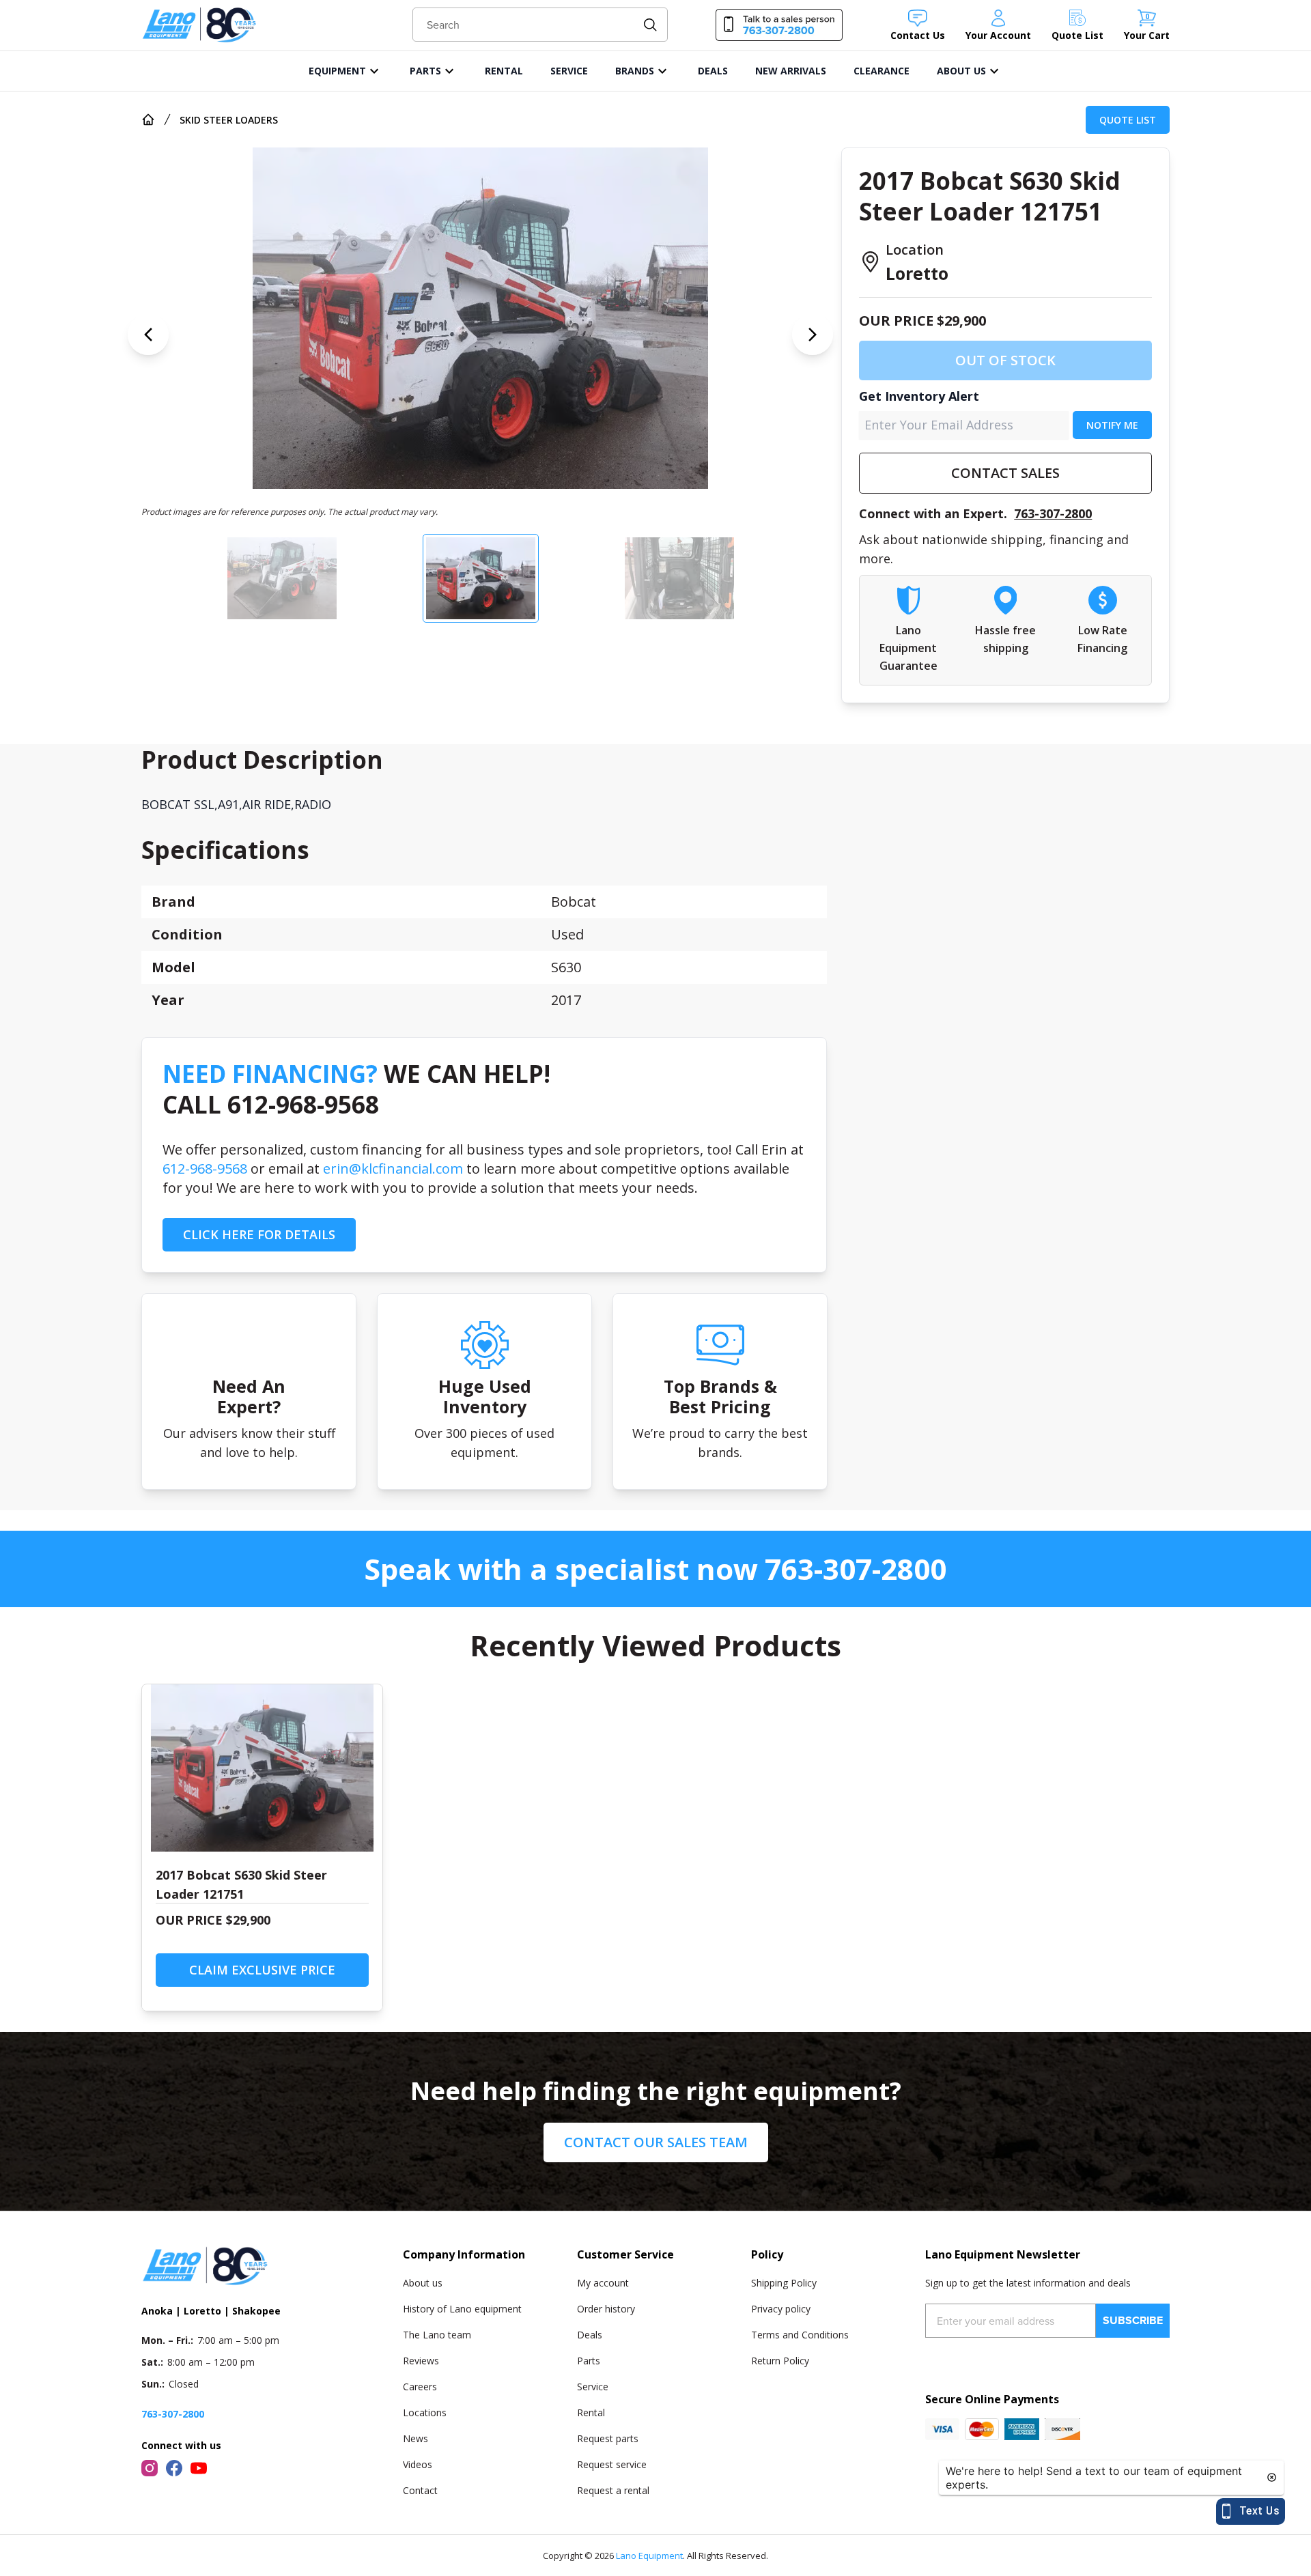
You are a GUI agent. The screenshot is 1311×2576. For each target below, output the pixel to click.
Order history (606, 2309)
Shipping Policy (784, 2283)
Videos (418, 2464)
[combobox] (540, 25)
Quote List (1128, 120)
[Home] (148, 119)
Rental (591, 2412)
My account (603, 2283)
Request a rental (613, 2490)
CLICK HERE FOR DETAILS (259, 1234)
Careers (420, 2387)
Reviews (421, 2361)
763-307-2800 (1053, 513)
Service (593, 2387)
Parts (589, 2361)
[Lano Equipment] (199, 25)
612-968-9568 (205, 1169)
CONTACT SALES (1005, 473)
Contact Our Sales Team (656, 2142)
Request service (612, 2464)
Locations (425, 2412)
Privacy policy (781, 2309)
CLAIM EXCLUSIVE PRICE (262, 1970)
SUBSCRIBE (1133, 2320)
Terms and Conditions (800, 2335)
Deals (590, 2335)
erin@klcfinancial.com (393, 1169)
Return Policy (780, 2361)
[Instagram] (150, 2468)
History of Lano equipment (462, 2309)
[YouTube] (199, 2468)
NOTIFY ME (1112, 425)
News (415, 2438)
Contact (420, 2490)
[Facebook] (174, 2468)
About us (423, 2283)
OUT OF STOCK (1005, 360)
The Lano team (437, 2335)
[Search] (650, 25)
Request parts (608, 2438)
